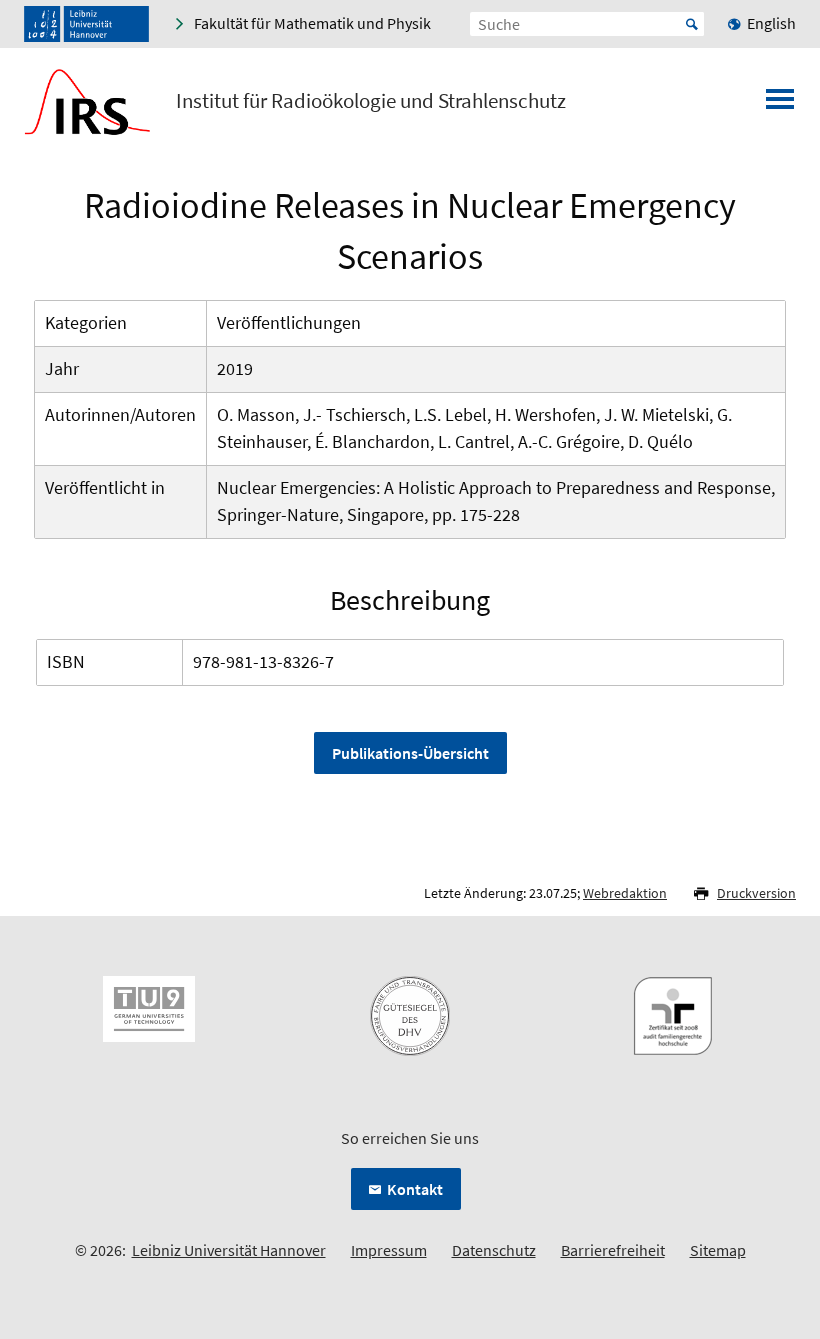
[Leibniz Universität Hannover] (86, 24)
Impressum (389, 1250)
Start (692, 24)
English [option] (771, 23)
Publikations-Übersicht (410, 753)
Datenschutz (494, 1250)
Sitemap (718, 1250)
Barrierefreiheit (613, 1250)
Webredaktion (625, 893)
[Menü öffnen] (780, 105)
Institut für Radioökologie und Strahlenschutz (371, 101)
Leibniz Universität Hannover (229, 1250)
